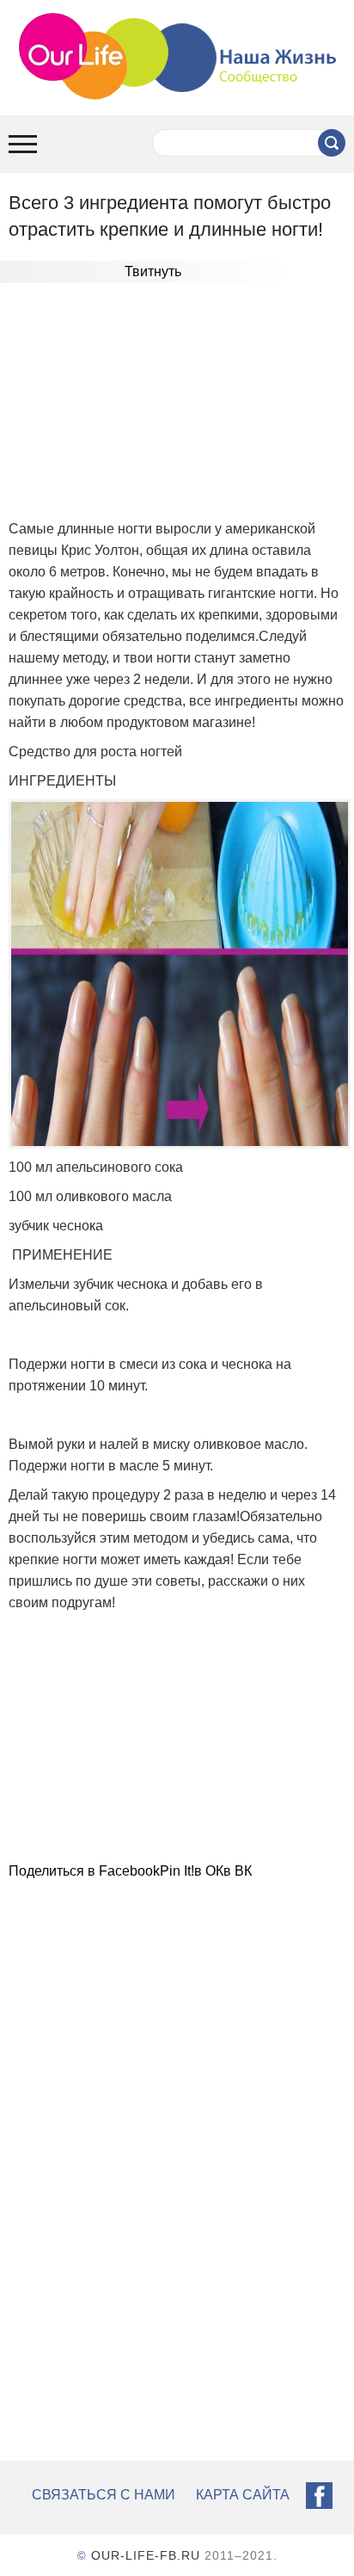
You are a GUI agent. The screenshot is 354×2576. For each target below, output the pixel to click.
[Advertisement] (177, 408)
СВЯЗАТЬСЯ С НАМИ (104, 2495)
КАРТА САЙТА (243, 2495)
